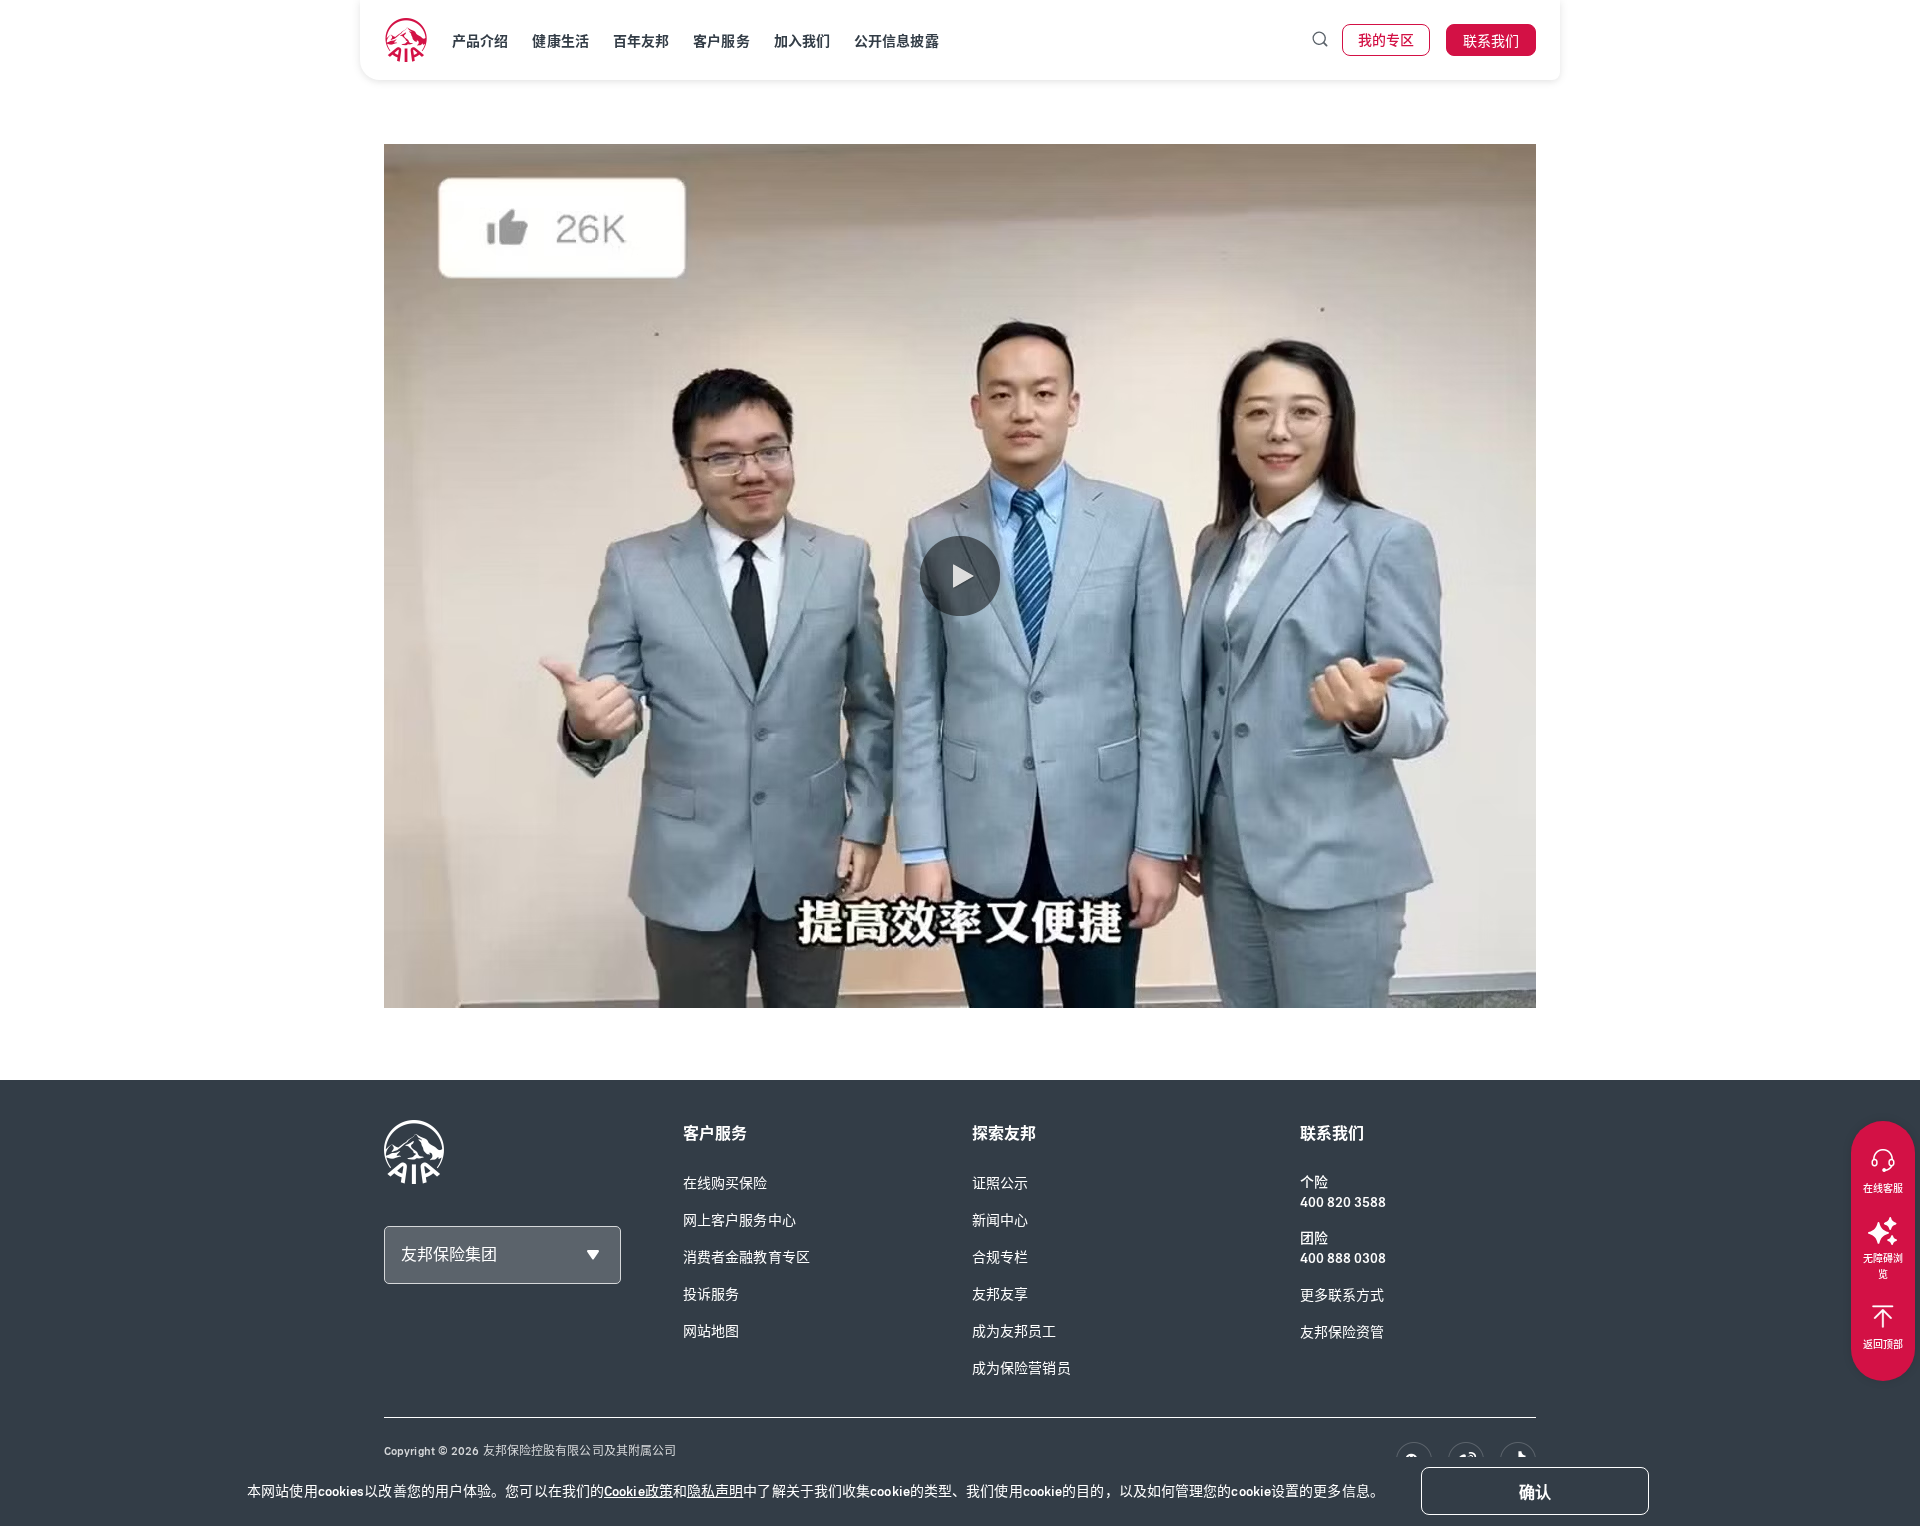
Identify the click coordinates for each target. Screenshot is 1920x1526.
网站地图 (711, 1331)
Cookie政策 (638, 1491)
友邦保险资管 (1342, 1332)
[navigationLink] (406, 40)
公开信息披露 (896, 41)
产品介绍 (480, 41)
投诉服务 (711, 1294)
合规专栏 (1000, 1257)
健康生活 (560, 41)
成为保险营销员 (1021, 1368)
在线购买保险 (725, 1183)
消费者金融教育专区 (746, 1257)
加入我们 (802, 41)
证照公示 (1000, 1183)
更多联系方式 (1342, 1295)
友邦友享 (1000, 1294)
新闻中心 (1000, 1220)
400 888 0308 (1343, 1258)
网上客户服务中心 (739, 1220)
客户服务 (721, 41)
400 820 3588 (1343, 1202)
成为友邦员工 (1014, 1331)
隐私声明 (715, 1491)
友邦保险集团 (449, 1254)
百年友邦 (641, 41)
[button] (960, 576)
